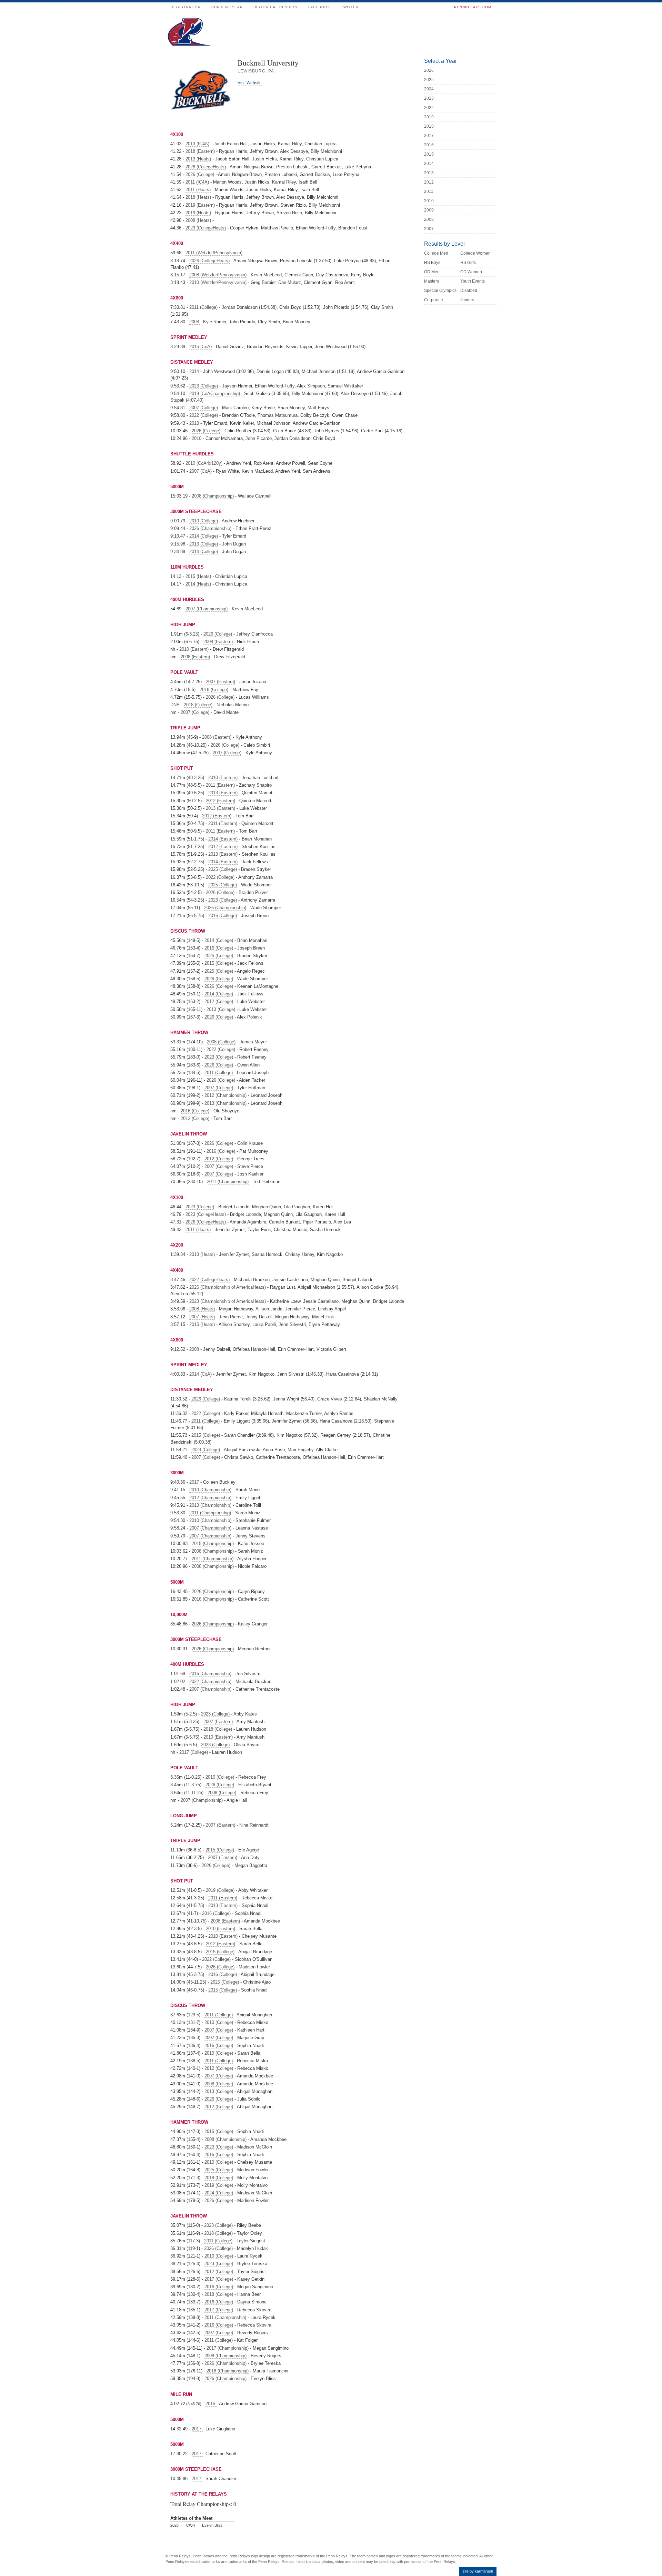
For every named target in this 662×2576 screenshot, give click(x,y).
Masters (432, 281)
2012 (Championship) (225, 1095)
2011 (429, 191)
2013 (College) (204, 544)
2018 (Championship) (228, 2371)
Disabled (469, 291)
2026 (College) (200, 174)
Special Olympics (440, 291)
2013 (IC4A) (197, 144)
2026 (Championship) (210, 528)
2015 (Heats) (198, 576)
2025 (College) (223, 869)
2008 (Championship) (213, 496)
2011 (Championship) (228, 1182)
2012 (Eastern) (220, 801)
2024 (429, 89)
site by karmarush (478, 2571)
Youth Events (473, 281)
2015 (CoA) (200, 347)
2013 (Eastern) (223, 793)
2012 (429, 182)
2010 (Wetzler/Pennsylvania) (218, 282)
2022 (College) (204, 415)
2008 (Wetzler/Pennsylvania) (218, 275)
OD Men (432, 272)
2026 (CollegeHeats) (206, 167)
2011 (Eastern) (220, 785)
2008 (195, 322)
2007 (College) (204, 408)
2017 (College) (194, 1752)
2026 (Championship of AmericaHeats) (228, 1287)
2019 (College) (220, 1890)
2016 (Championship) (213, 1599)
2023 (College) (204, 386)
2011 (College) (203, 307)
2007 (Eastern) (220, 682)
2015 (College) (219, 963)
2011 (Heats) (198, 190)
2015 (211, 2404)
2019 (429, 117)
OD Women (471, 272)
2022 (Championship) (210, 1682)
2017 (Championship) (228, 2348)
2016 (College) (223, 916)
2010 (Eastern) (194, 649)
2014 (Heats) (198, 584)
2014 (195, 371)
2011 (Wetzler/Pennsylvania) (214, 253)
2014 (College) (204, 536)
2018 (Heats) (198, 197)
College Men (436, 253)
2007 (429, 229)
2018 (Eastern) (200, 151)
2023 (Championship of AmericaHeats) (228, 1301)
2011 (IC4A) (197, 182)
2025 (429, 80)
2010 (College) (204, 521)
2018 (429, 126)
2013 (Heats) (198, 159)
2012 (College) (219, 1001)
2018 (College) (214, 690)
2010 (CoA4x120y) (204, 463)
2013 (195, 423)
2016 (429, 145)
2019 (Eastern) (200, 205)
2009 (429, 210)
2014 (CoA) (200, 1374)
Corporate (434, 300)
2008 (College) (221, 1042)
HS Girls (468, 263)
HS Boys (432, 263)
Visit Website (250, 83)
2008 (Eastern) (218, 642)
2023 (429, 98)
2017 (195, 1482)
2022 (429, 108)
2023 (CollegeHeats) (206, 228)
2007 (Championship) (207, 609)
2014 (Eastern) (223, 839)
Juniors (467, 300)
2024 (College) (219, 2193)
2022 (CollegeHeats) (209, 1280)
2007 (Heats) (202, 1317)
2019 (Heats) (198, 213)
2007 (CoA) (200, 471)
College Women (475, 253)
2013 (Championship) (225, 1103)
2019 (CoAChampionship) (215, 394)
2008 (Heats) (198, 220)
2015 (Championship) (213, 1543)
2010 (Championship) (210, 1490)
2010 (197, 438)
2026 (429, 70)
